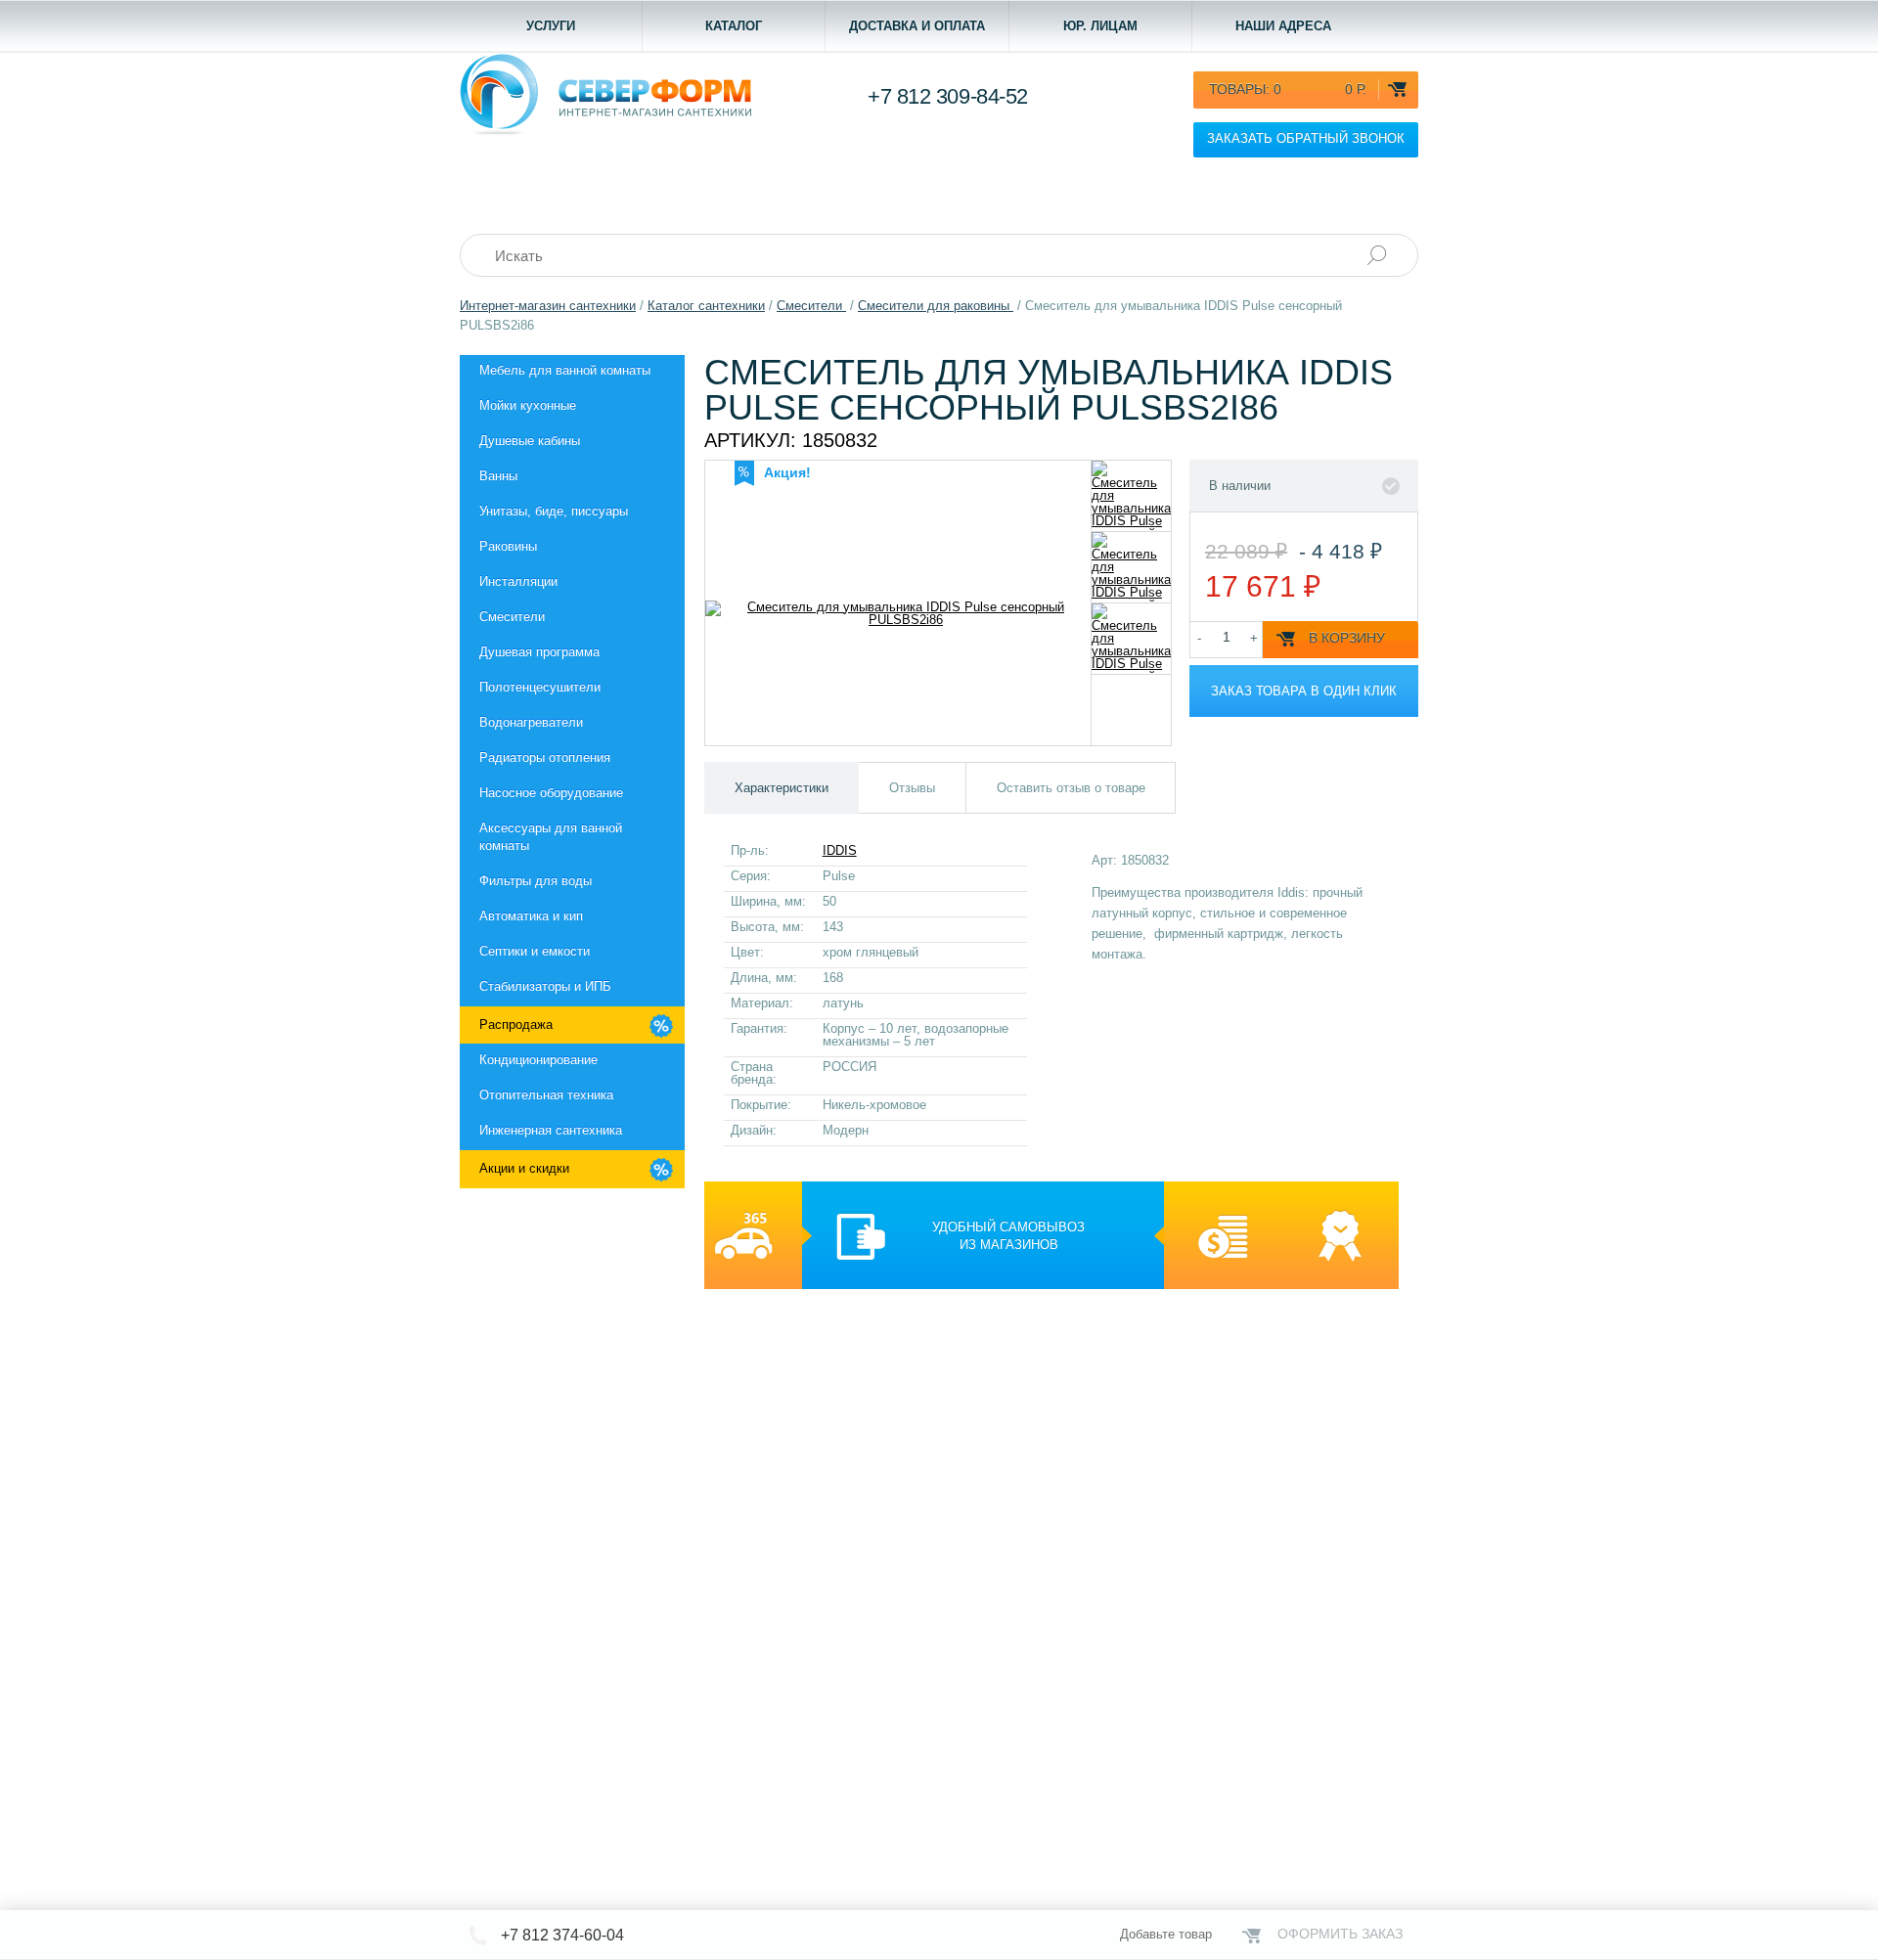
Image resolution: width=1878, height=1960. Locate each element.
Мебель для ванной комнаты (565, 370)
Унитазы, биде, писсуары (554, 511)
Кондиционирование (538, 1060)
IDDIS (840, 850)
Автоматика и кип (531, 916)
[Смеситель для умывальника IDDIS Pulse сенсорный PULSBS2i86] (1131, 496)
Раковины (508, 546)
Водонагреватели (531, 722)
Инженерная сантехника (551, 1130)
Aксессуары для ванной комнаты (551, 837)
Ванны (498, 476)
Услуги (551, 26)
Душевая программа (539, 652)
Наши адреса (1283, 26)
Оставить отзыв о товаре (1071, 788)
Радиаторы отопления (545, 757)
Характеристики (782, 788)
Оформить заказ (1340, 1934)
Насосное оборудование (551, 793)
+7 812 (948, 96)
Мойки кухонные (528, 405)
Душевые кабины (530, 441)
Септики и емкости (535, 951)
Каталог (734, 26)
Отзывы (912, 788)
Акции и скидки (524, 1168)
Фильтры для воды (536, 881)
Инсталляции (518, 581)
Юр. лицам (1100, 26)
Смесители (512, 617)
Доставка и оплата (917, 26)
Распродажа (516, 1025)
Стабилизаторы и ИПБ (545, 986)
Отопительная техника (546, 1095)
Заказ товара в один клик (1304, 691)
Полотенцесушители (540, 687)
